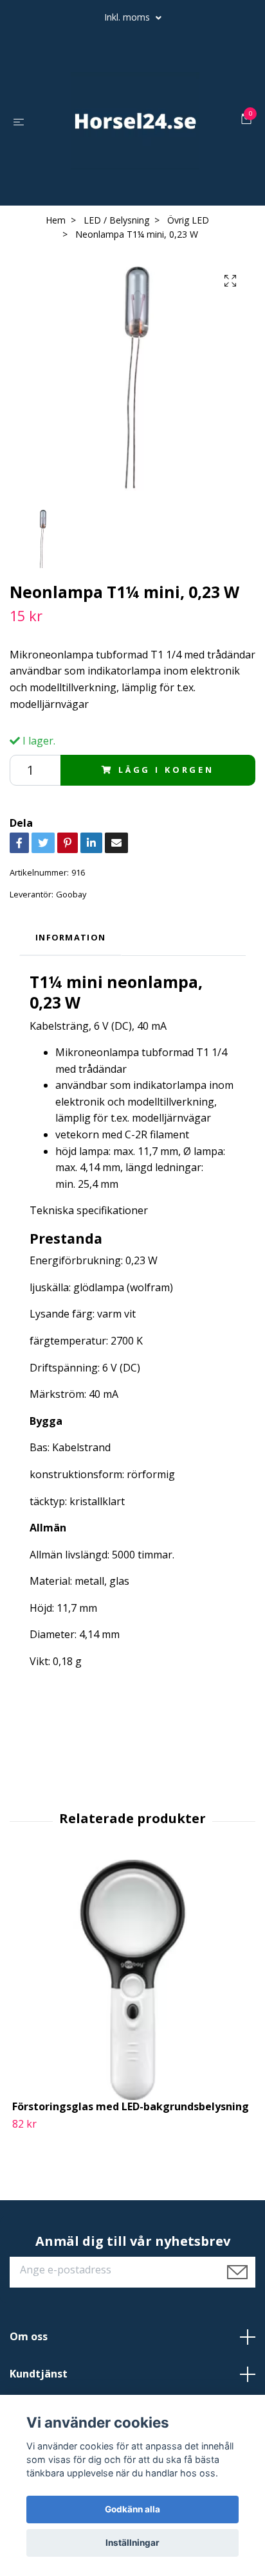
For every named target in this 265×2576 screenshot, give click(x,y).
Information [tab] (70, 937)
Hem (56, 220)
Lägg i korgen (166, 770)
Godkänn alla (132, 2509)
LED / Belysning (116, 220)
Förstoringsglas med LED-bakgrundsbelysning (131, 2106)
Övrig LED (188, 220)
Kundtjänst (39, 2374)
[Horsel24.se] (135, 121)
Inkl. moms (128, 17)
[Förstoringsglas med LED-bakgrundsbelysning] (132, 1980)
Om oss (29, 2336)
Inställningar (132, 2543)
